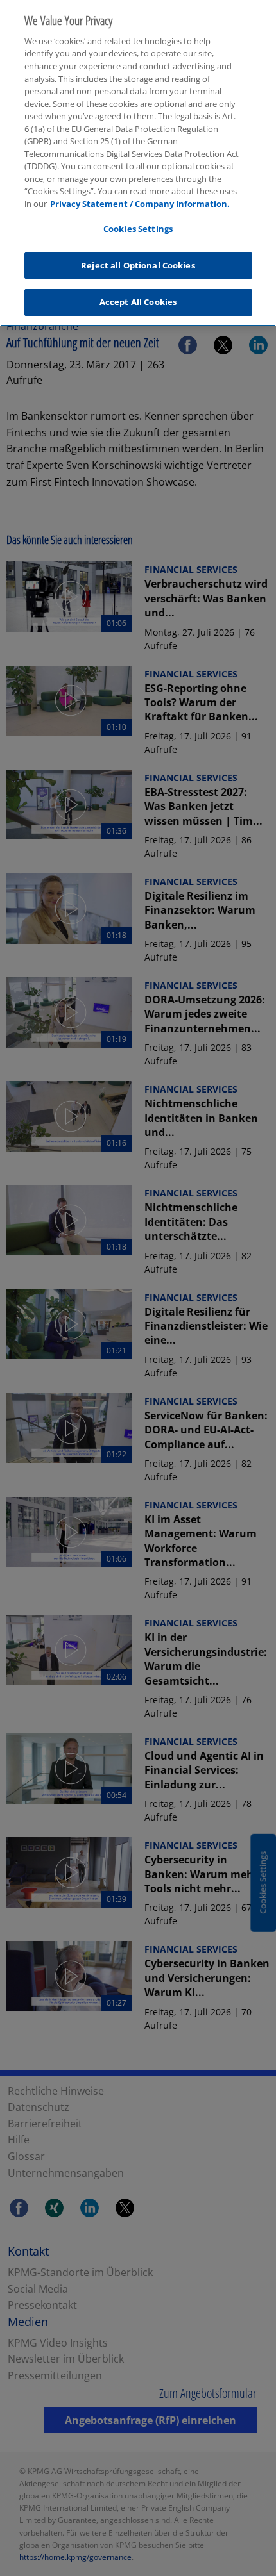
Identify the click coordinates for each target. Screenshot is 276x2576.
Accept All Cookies (138, 302)
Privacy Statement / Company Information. (140, 204)
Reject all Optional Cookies (138, 265)
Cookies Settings (138, 229)
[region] (138, 163)
